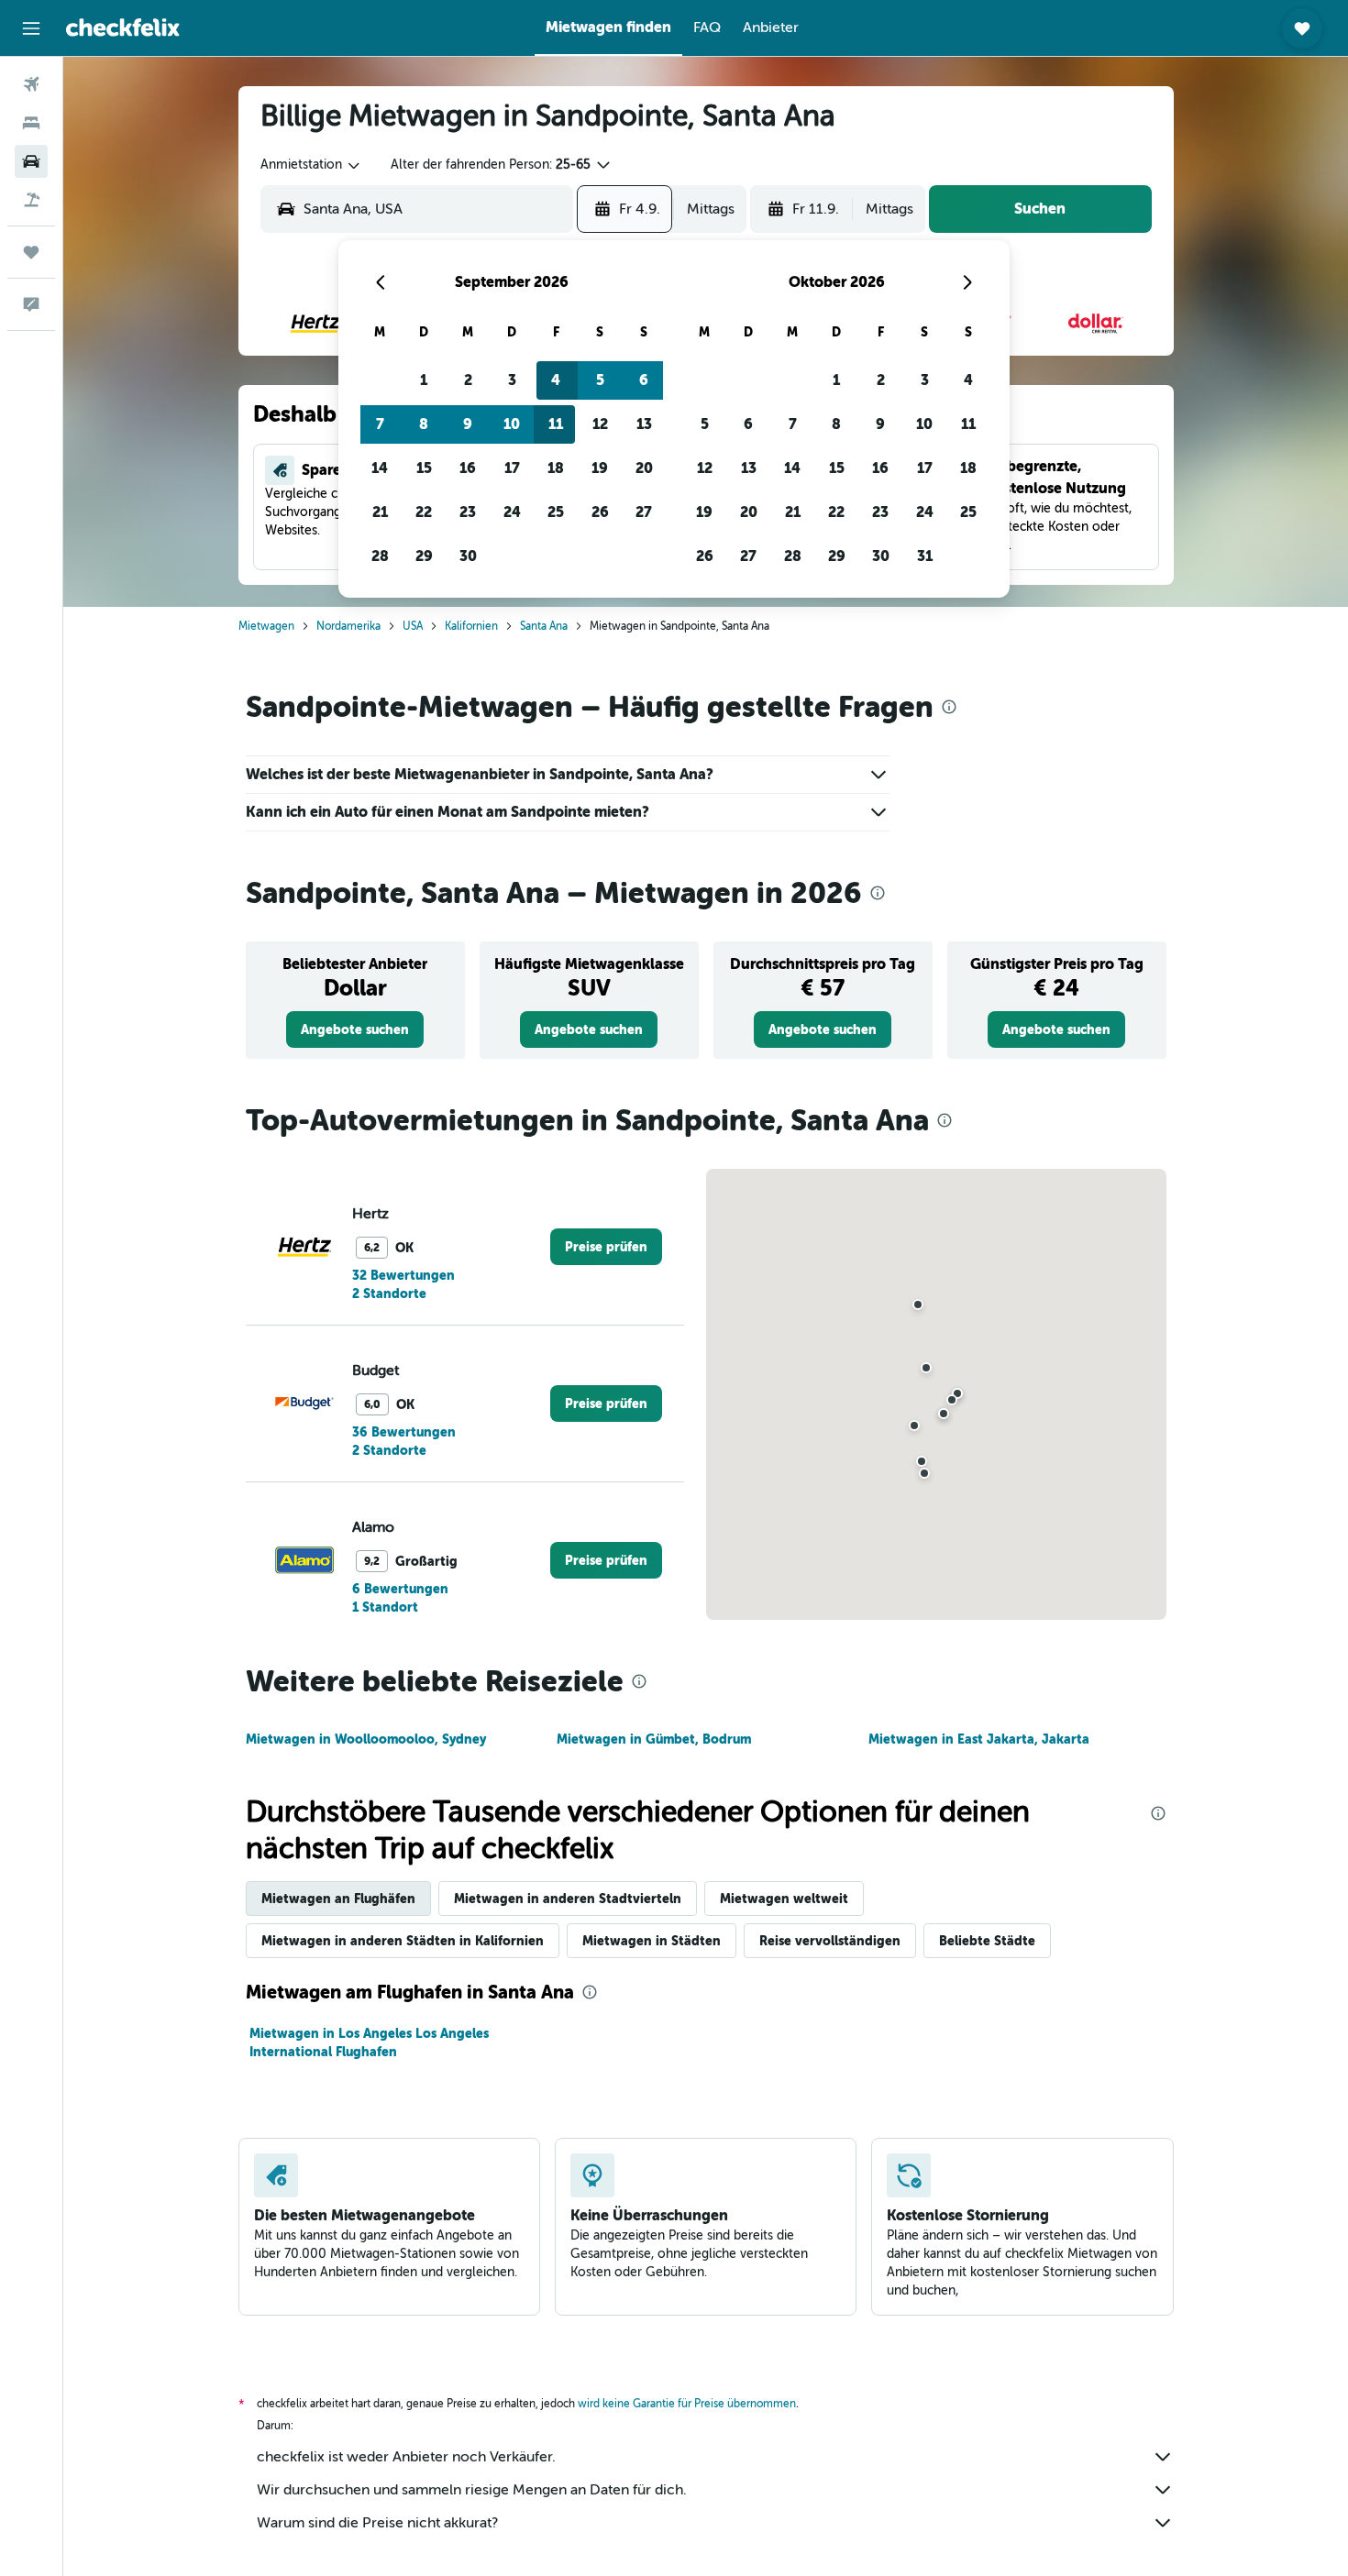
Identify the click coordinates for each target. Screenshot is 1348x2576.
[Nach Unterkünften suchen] (31, 123)
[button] (31, 28)
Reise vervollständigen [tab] (830, 1941)
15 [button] (424, 468)
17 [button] (512, 468)
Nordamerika (348, 626)
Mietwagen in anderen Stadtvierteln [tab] (568, 1899)
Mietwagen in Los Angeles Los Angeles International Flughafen (369, 2042)
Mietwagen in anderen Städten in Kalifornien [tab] (403, 1941)
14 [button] (380, 468)
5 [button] (600, 380)
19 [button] (600, 468)
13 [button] (644, 424)
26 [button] (600, 512)
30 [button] (468, 556)
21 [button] (380, 512)
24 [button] (512, 512)
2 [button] (468, 380)
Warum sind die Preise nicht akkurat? (377, 2523)
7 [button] (380, 424)
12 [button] (600, 424)
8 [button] (424, 424)
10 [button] (512, 424)
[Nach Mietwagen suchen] (31, 161)
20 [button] (644, 468)
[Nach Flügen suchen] (31, 84)
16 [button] (468, 468)
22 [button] (424, 512)
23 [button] (468, 512)
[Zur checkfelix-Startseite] (123, 28)
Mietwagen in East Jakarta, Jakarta (979, 1739)
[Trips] (31, 252)
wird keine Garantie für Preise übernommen (687, 2404)
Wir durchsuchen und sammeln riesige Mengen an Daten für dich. (472, 2490)
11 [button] (556, 424)
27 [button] (644, 512)
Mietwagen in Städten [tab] (652, 1941)
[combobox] (311, 165)
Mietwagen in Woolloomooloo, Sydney (366, 1739)
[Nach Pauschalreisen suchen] (31, 200)
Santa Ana (544, 626)
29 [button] (424, 556)
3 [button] (512, 380)
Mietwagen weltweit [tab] (784, 1899)
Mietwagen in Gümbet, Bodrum (654, 1739)
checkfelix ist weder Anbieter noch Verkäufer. (406, 2457)
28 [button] (380, 556)
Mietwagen (266, 626)
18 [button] (556, 468)
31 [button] (925, 556)
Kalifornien (471, 626)
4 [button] (556, 380)
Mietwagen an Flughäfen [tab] (338, 1899)
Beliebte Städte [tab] (987, 1941)
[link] (355, 1029)
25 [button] (556, 512)
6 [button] (644, 380)
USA (413, 626)
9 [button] (468, 424)
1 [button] (424, 380)
